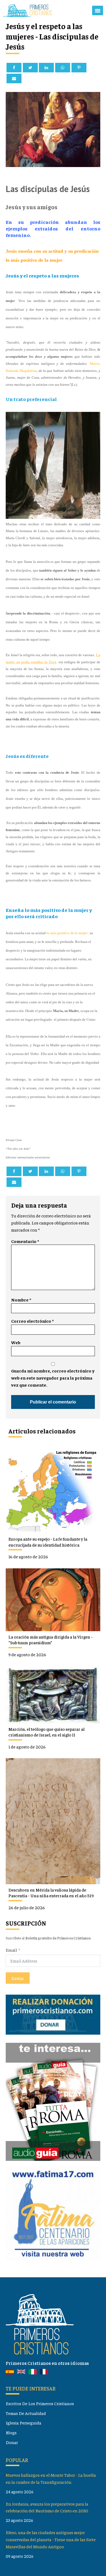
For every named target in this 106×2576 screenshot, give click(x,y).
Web (16, 1342)
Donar (12, 2442)
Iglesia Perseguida (24, 2423)
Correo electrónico (32, 1321)
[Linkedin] (46, 68)
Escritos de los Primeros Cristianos (40, 2403)
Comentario (25, 1241)
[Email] (14, 78)
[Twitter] (30, 68)
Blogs (11, 2432)
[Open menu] (98, 11)
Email (11, 1950)
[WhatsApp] (63, 68)
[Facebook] (14, 68)
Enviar (18, 1978)
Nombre (21, 1300)
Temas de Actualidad (26, 2413)
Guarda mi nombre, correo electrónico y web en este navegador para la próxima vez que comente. (53, 1378)
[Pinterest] (79, 68)
